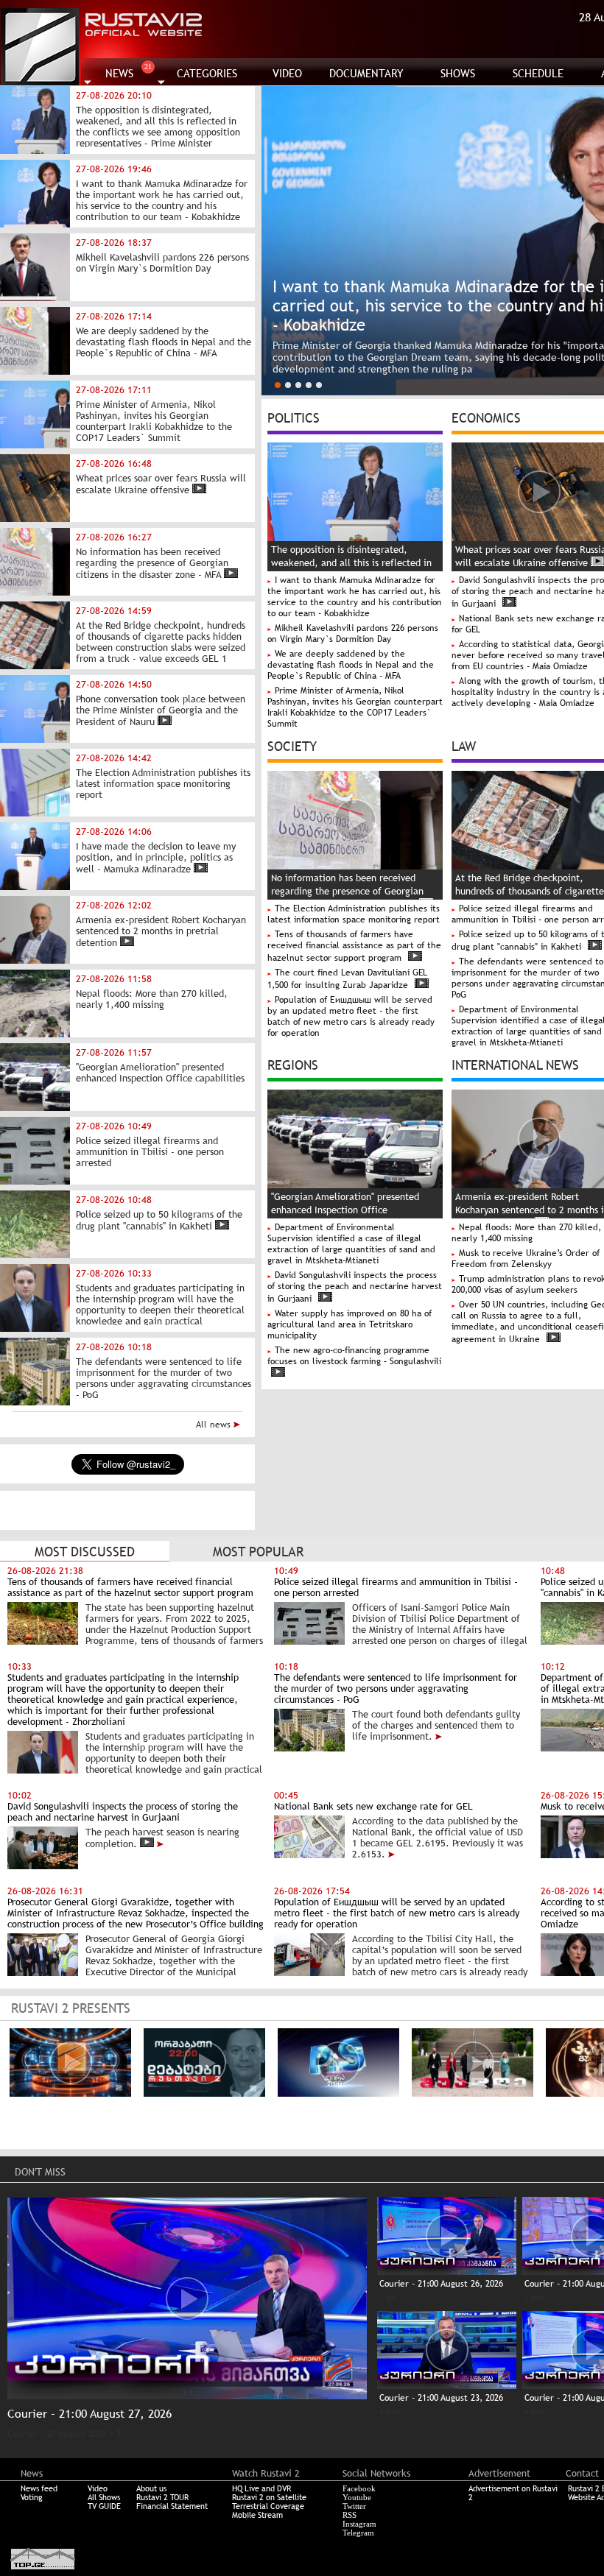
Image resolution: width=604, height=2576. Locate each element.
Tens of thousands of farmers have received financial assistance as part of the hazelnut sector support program (354, 946)
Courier (22, 2434)
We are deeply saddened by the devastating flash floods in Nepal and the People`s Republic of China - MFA (351, 665)
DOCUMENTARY (366, 73)
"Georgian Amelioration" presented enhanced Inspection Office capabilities (345, 1210)
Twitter (354, 2506)
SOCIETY (292, 745)
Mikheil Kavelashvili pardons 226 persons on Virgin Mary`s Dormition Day (353, 634)
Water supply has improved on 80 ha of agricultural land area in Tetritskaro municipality (350, 1324)
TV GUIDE (104, 2506)
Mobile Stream (257, 2515)
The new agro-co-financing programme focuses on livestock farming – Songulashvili (354, 1356)
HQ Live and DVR (261, 2488)
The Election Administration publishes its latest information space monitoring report (354, 914)
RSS (350, 2515)
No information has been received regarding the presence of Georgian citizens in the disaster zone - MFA (347, 891)
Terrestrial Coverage (268, 2506)
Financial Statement (172, 2506)
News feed (39, 2488)
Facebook (359, 2488)
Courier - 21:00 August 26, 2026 (441, 2284)
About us (151, 2488)
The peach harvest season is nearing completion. (162, 1838)
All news (215, 1425)
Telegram (358, 2533)
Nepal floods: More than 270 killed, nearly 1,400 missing (526, 1233)
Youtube (357, 2497)
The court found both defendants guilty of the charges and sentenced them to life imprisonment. (436, 1725)
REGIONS (293, 1064)
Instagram (359, 2524)
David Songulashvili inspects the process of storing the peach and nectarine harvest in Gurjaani (355, 1287)
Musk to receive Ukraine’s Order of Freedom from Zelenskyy (526, 1259)
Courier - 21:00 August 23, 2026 (441, 2398)
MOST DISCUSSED (85, 1552)
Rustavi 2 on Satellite (269, 2497)
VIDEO (287, 73)
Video (98, 2488)
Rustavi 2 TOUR (162, 2497)
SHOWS (458, 73)
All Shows (104, 2497)
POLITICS (294, 417)
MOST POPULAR (258, 1552)
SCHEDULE (538, 73)
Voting (32, 2497)
